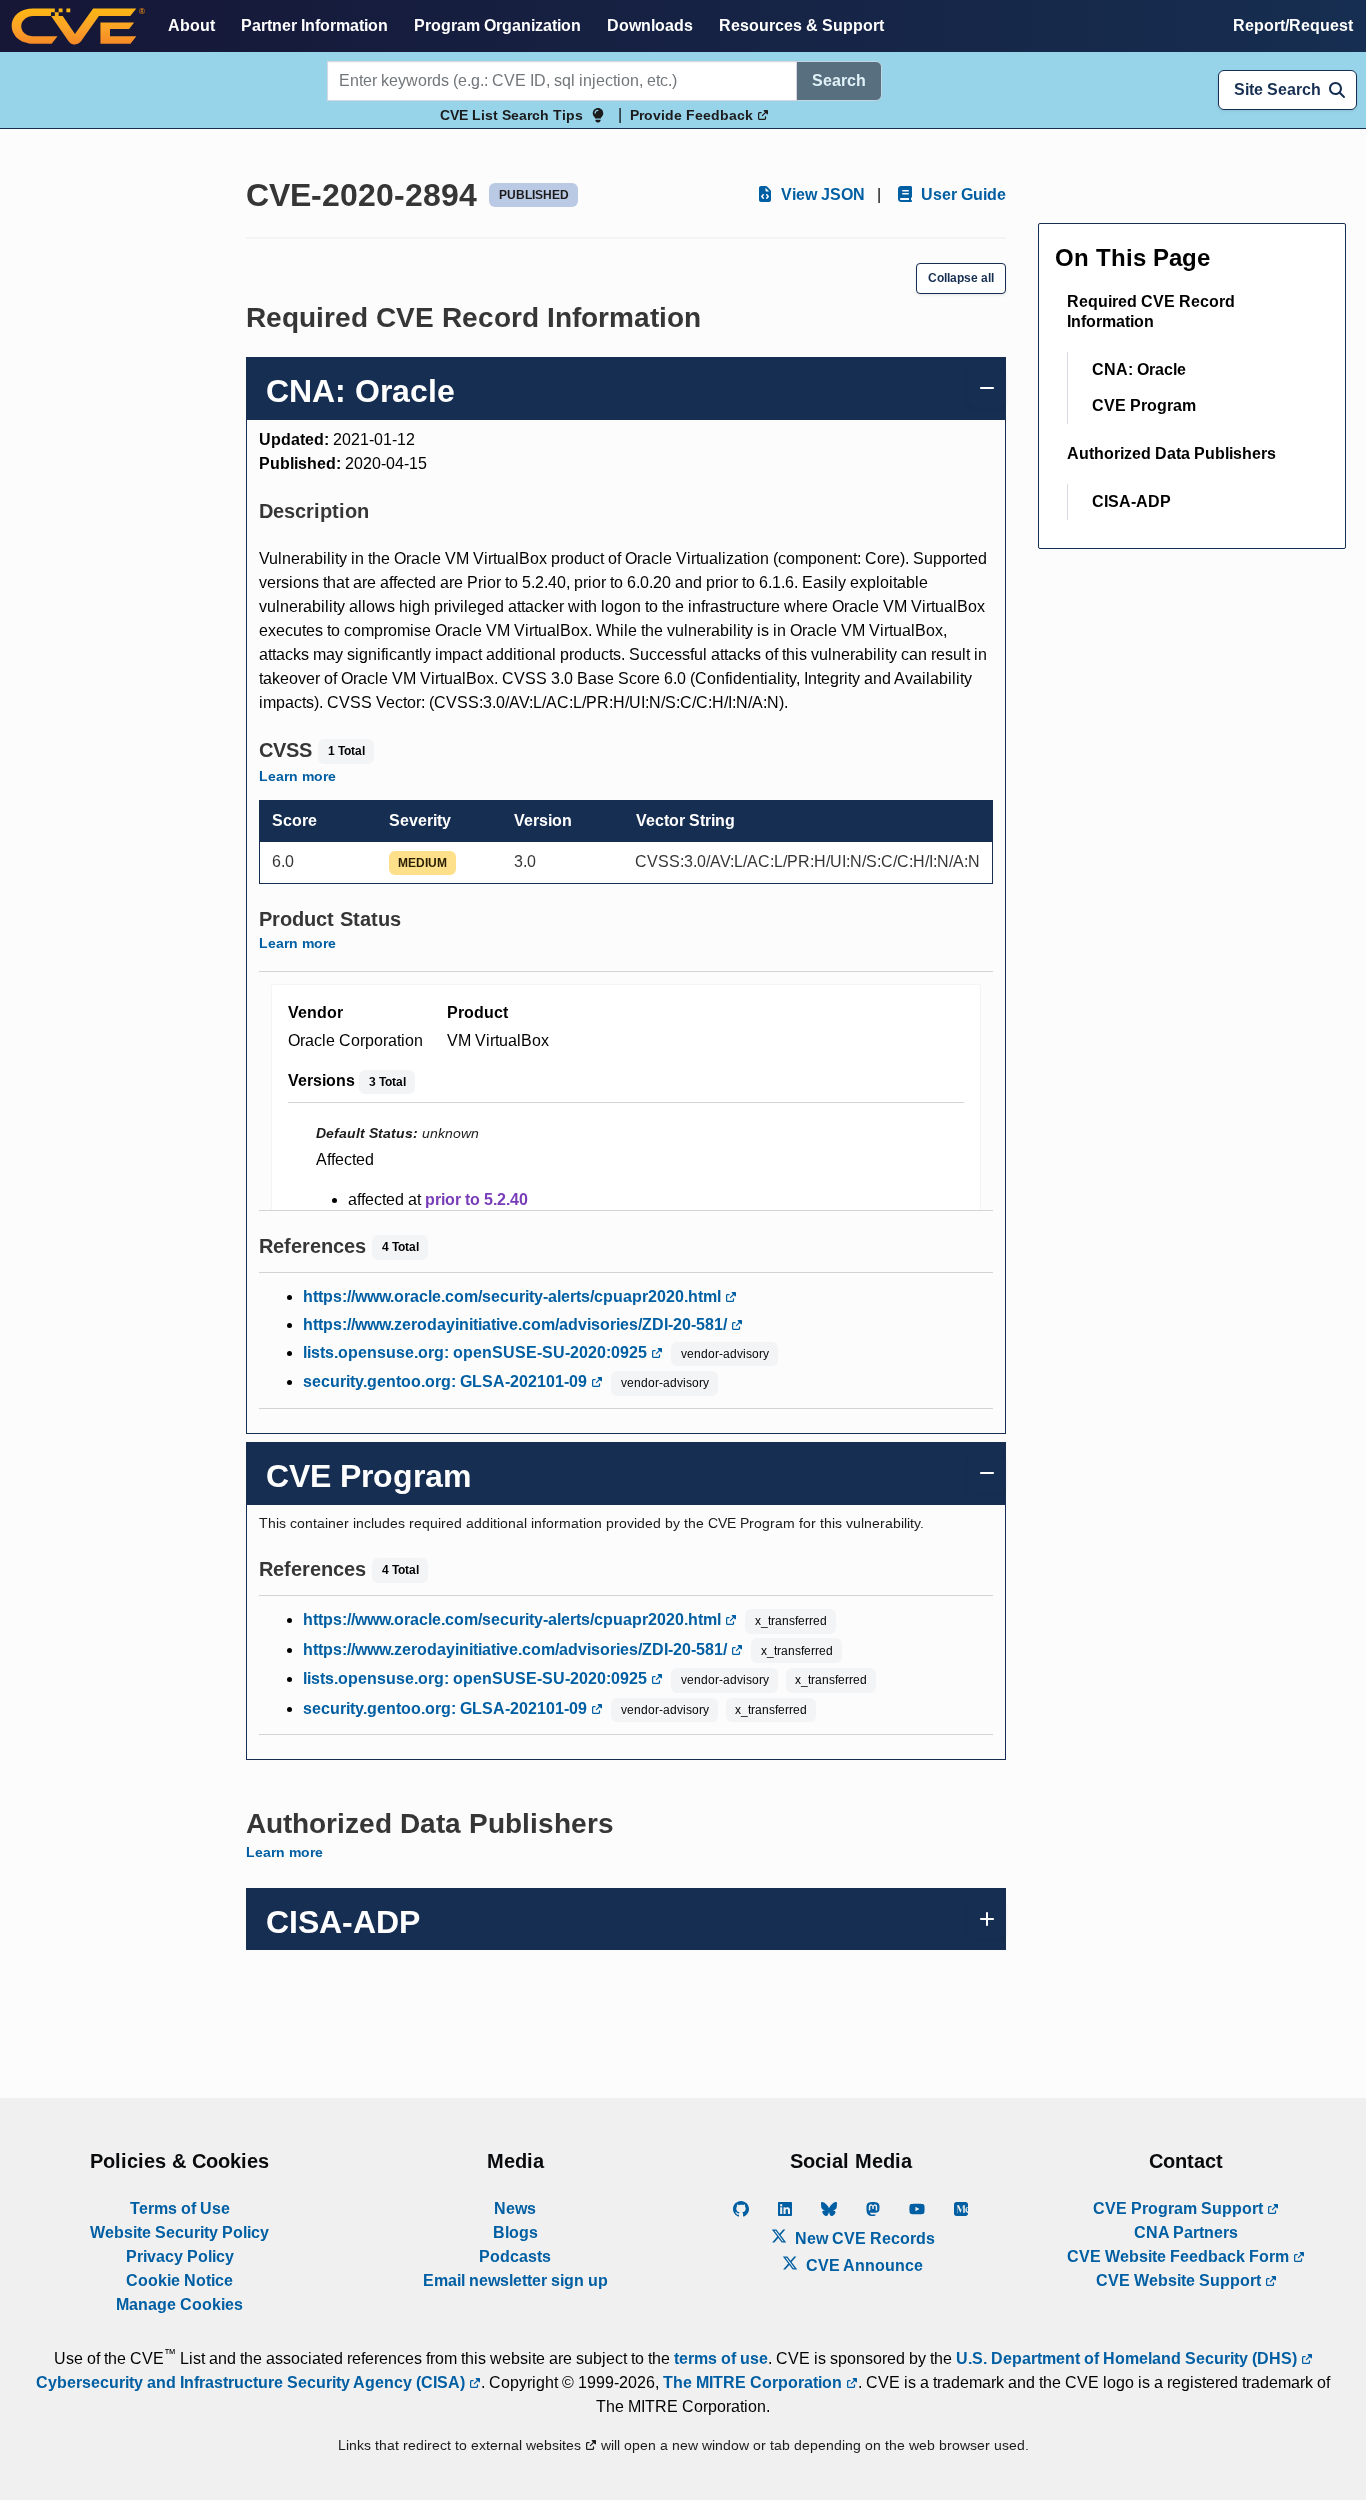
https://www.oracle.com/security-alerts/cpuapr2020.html (514, 1296)
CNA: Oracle (1139, 369)
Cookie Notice (179, 2280)
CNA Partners (1186, 2232)
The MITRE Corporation (754, 2382)
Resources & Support (801, 25)
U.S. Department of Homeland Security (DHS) (1128, 2358)
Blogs (515, 2232)
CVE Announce (862, 2265)
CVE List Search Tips (511, 115)
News (515, 2208)
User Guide (961, 194)
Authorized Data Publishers (1171, 453)
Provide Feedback (693, 115)
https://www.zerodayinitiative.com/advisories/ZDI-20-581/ (517, 1324)
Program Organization (497, 25)
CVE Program (1144, 405)
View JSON (821, 194)
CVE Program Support (1180, 2208)
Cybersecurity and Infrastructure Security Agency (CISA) (252, 2382)
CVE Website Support (1180, 2280)
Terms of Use (180, 2208)
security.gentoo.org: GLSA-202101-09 (447, 1381)
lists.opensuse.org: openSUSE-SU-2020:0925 (477, 1352)
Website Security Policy (179, 2232)
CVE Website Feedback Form (1180, 2256)
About (191, 25)
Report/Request (1293, 25)
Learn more (297, 776)
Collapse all (961, 278)
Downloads (650, 25)
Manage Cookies (179, 2304)
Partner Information (314, 25)
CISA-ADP (1131, 501)
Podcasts (515, 2256)
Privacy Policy (180, 2256)
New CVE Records (863, 2238)
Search (839, 80)
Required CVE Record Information (1151, 311)
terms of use (721, 2358)
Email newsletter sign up (515, 2280)
